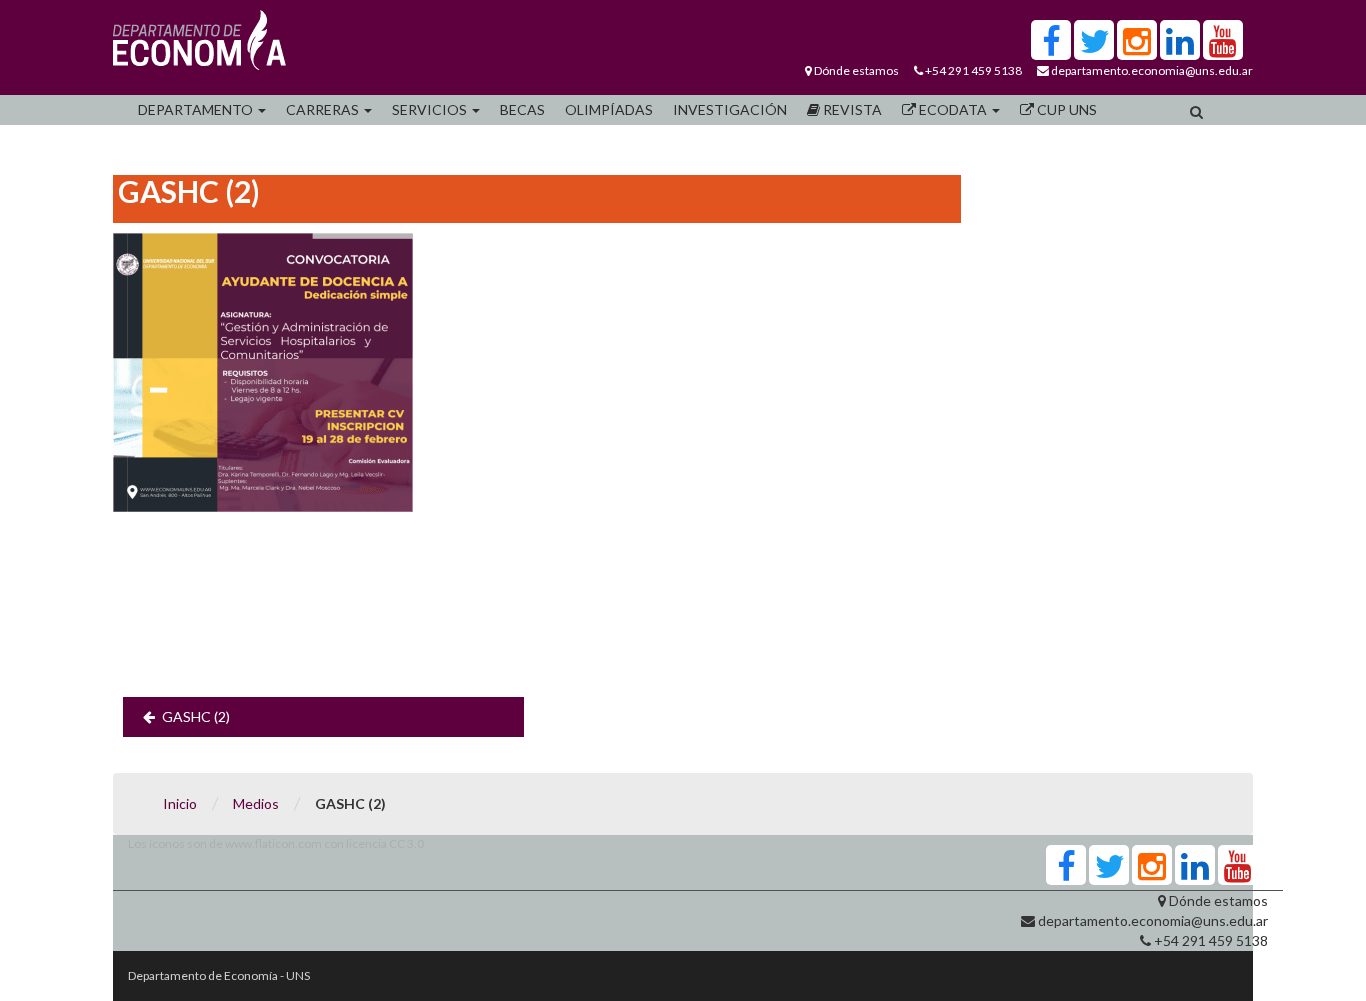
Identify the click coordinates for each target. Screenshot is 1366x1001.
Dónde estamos (856, 70)
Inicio (180, 803)
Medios (256, 803)
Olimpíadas (609, 109)
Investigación (730, 109)
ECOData (953, 109)
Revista (851, 109)
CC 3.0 (406, 843)
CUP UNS (1065, 109)
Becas (522, 109)
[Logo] (199, 45)
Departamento (197, 109)
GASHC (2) (196, 716)
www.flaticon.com (273, 843)
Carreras (324, 109)
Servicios (431, 109)
